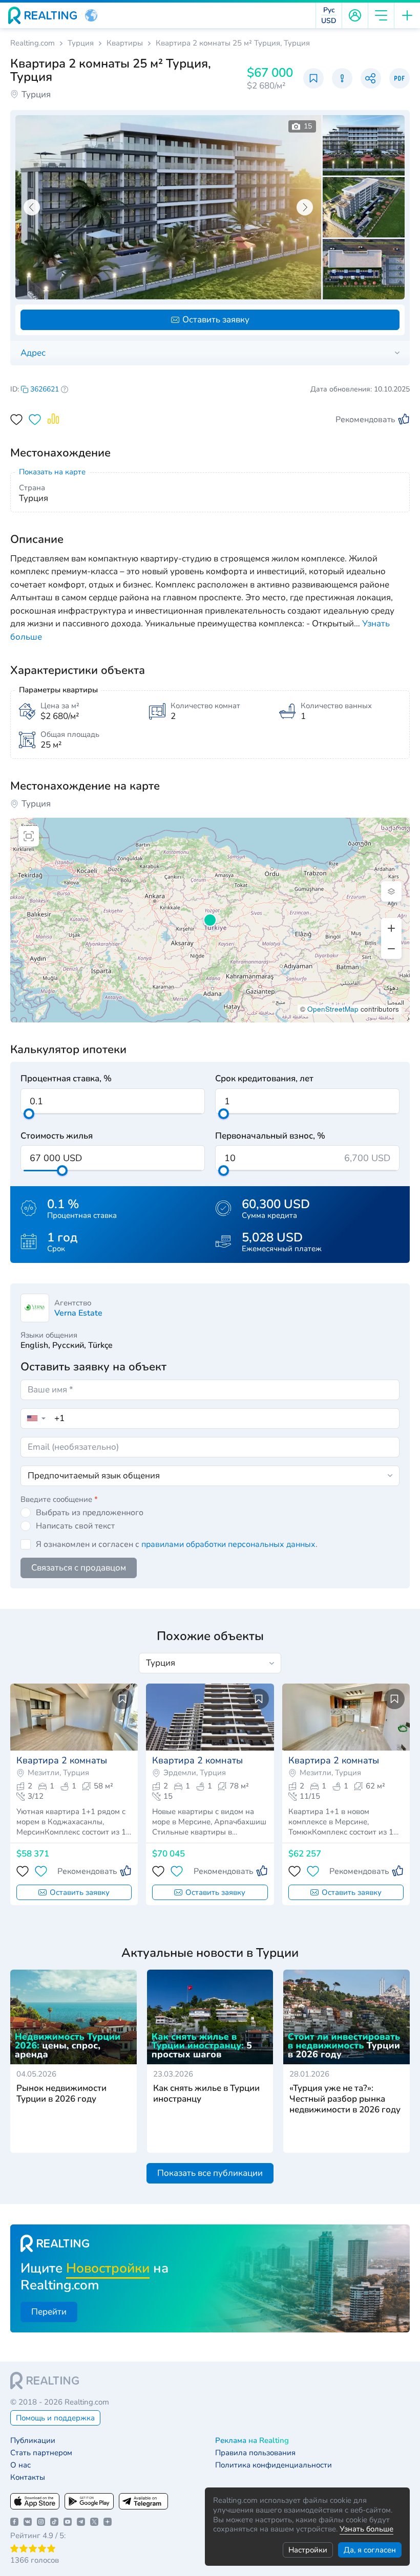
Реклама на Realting (252, 2441)
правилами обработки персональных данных (228, 1544)
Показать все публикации (210, 2173)
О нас (20, 2465)
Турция (81, 43)
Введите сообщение (59, 1499)
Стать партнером (41, 2453)
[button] (91, 15)
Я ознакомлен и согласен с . (177, 1544)
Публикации (33, 2441)
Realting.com (33, 43)
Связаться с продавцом (79, 1568)
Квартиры (125, 43)
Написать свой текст (75, 1526)
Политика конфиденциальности (274, 2465)
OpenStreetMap (333, 1009)
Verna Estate (78, 1313)
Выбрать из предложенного (90, 1513)
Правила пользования (255, 2453)
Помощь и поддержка (55, 2418)
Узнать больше (366, 2529)
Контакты (28, 2477)
